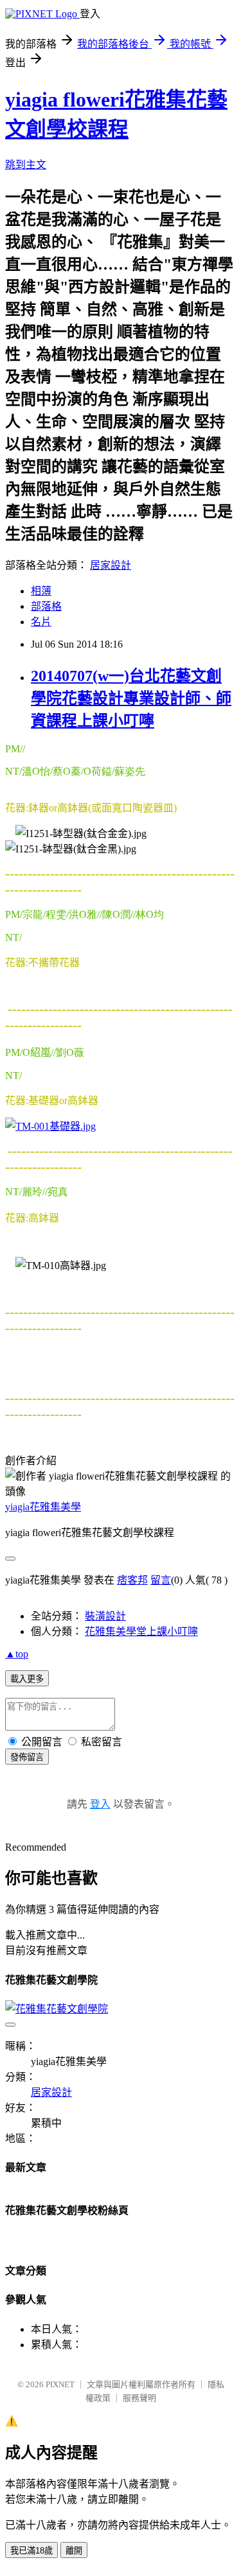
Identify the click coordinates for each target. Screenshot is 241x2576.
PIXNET (60, 2384)
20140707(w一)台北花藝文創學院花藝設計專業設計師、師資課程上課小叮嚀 (131, 698)
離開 (74, 2551)
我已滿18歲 (31, 2551)
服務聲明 (139, 2398)
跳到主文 (26, 165)
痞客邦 (132, 1580)
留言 (161, 1580)
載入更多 (27, 1679)
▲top (17, 1654)
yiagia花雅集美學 (43, 1507)
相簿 (41, 591)
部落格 (46, 606)
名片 (41, 622)
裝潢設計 (105, 1616)
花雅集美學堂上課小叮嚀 (141, 1631)
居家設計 (111, 565)
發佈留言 (27, 1757)
